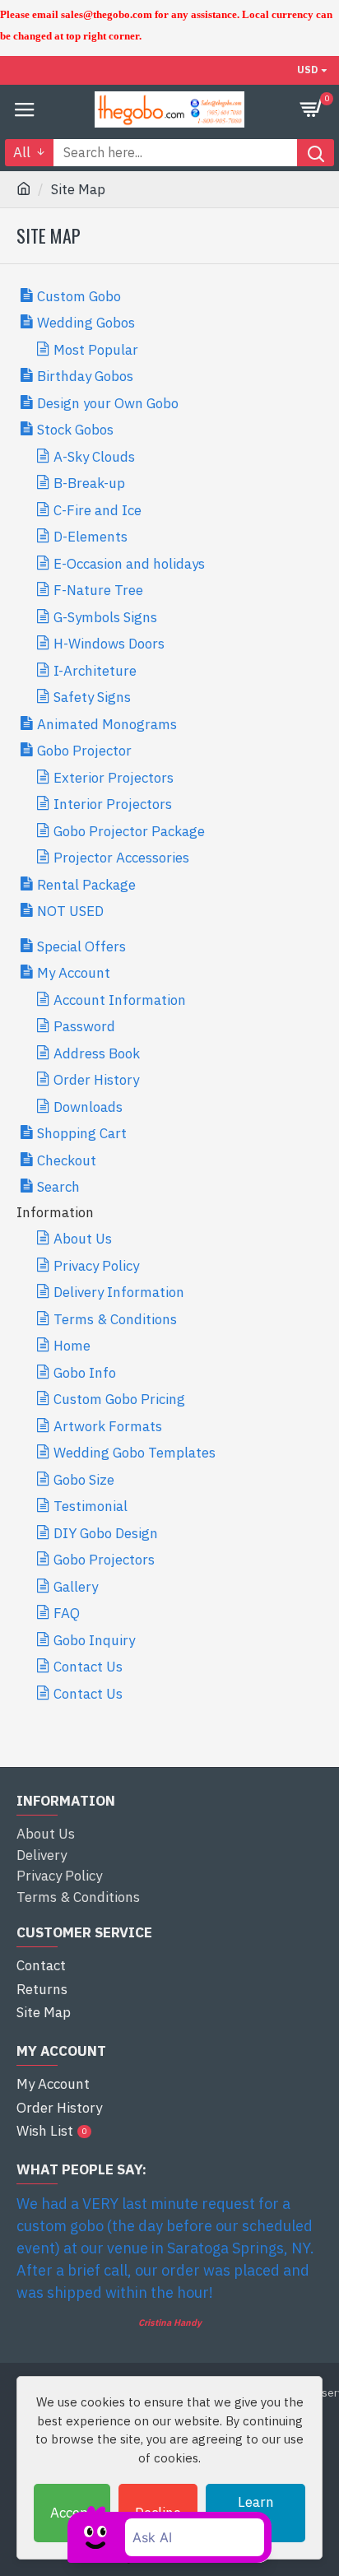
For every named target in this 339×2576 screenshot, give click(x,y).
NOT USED (70, 911)
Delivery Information (119, 1292)
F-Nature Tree (98, 590)
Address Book (97, 1053)
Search (58, 1187)
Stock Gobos (75, 430)
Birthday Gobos (85, 376)
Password (84, 1026)
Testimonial (91, 1506)
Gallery (76, 1587)
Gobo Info (85, 1373)
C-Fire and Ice (98, 510)
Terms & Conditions (115, 1319)
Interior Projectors (113, 804)
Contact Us (88, 1667)
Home (72, 1346)
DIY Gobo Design (106, 1533)
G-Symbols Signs (105, 617)
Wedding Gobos (86, 323)
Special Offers (81, 946)
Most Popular (96, 350)
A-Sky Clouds (94, 457)
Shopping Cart (82, 1133)
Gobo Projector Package (129, 831)
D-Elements (91, 537)
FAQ (67, 1613)
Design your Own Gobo (108, 403)
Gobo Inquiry (94, 1640)
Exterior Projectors (114, 778)
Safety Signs (92, 697)
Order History (96, 1080)
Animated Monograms (107, 724)
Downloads (88, 1107)
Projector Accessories (121, 858)
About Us (83, 1239)
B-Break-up (89, 483)
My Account (74, 973)
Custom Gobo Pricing (119, 1399)
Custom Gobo (79, 296)
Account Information (120, 1000)
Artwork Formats (108, 1426)
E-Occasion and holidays (129, 564)
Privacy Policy (96, 1266)
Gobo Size (84, 1480)
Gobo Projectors (104, 1560)
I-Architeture (95, 671)
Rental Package (86, 885)
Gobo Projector (84, 751)
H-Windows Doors (109, 644)
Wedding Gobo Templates (135, 1453)
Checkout (67, 1160)
